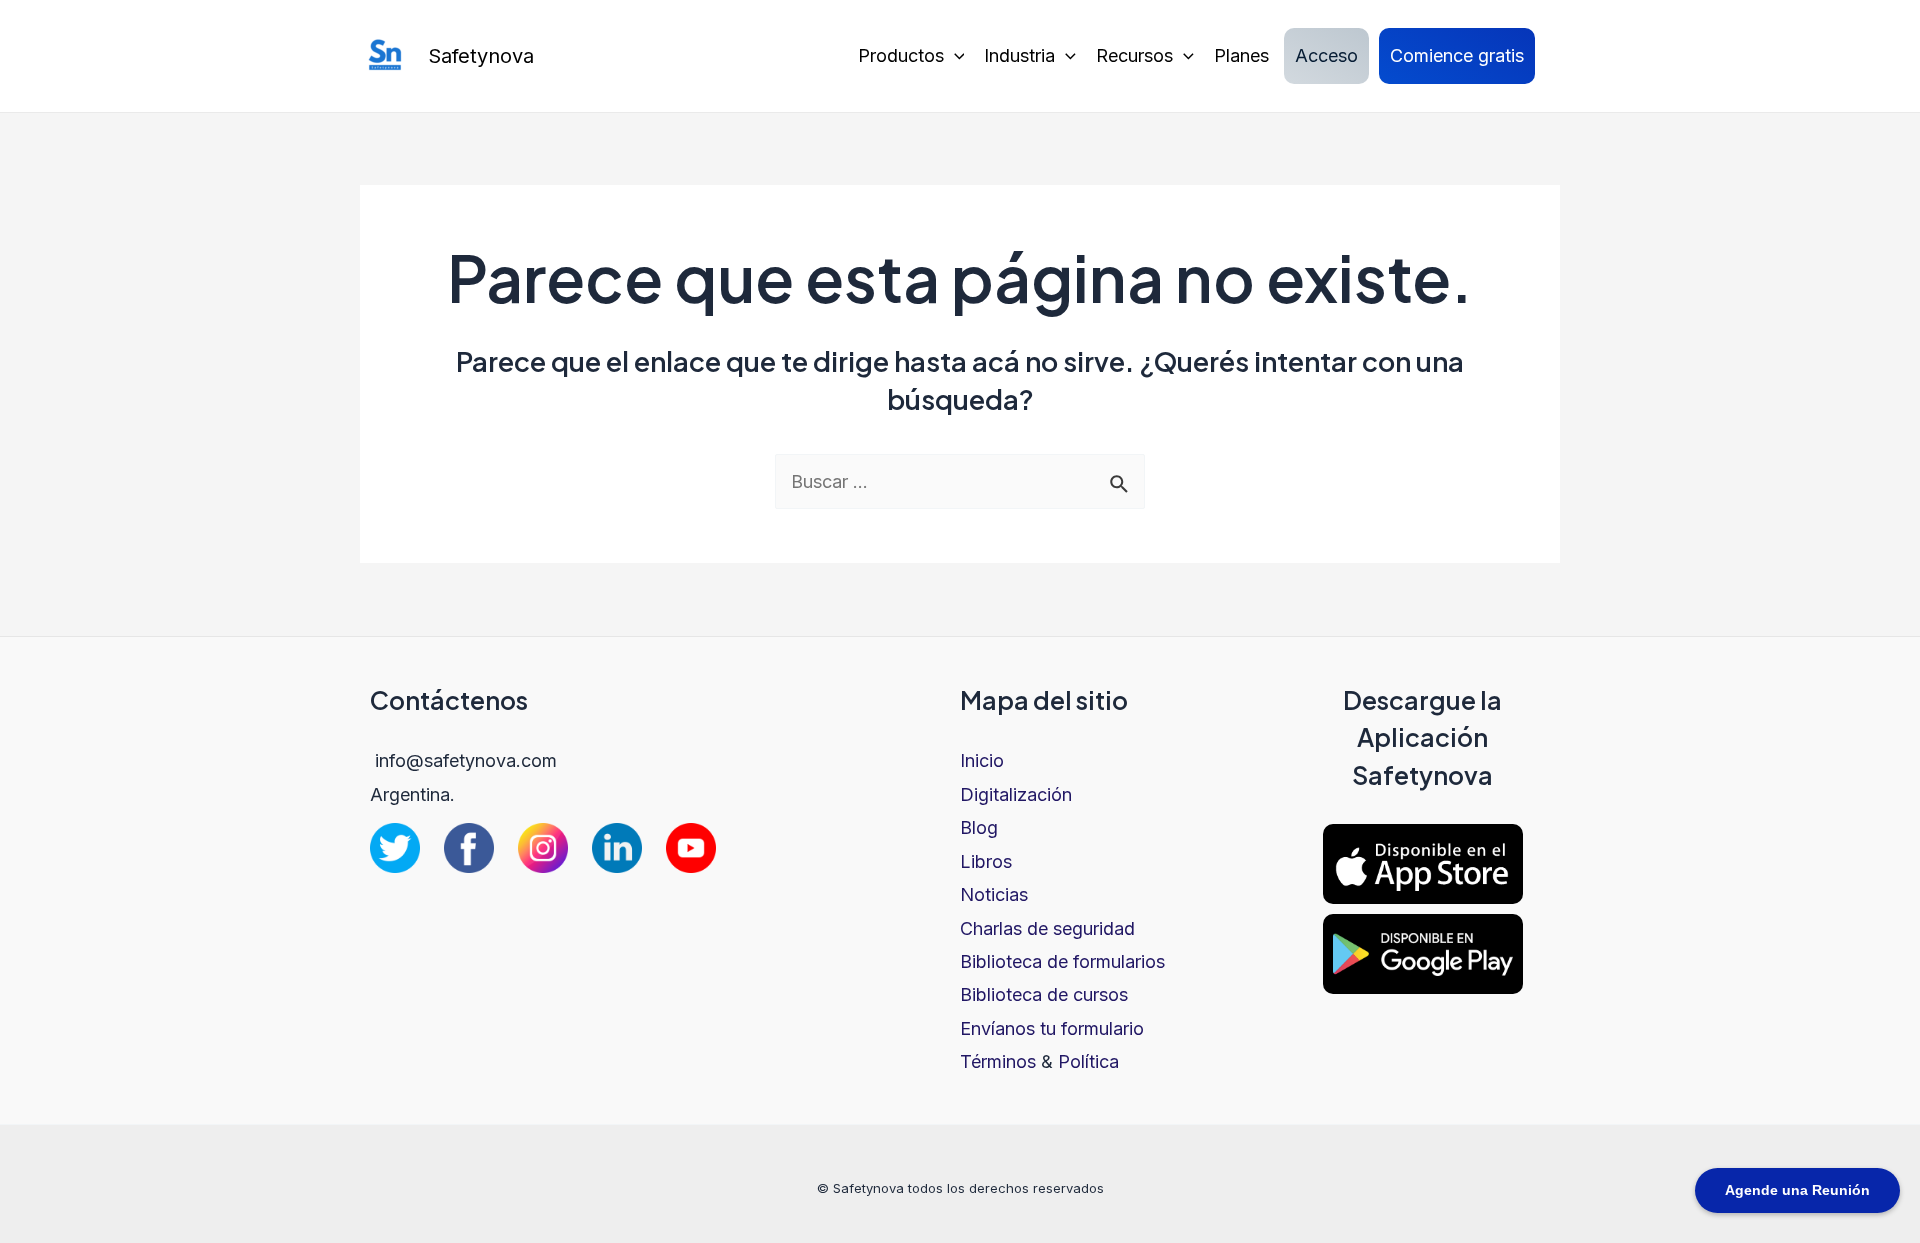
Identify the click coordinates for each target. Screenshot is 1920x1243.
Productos (901, 55)
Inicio (982, 760)
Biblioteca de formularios (1062, 961)
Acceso (1326, 55)
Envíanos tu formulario (1052, 1028)
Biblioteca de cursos (1044, 994)
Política (1088, 1061)
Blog (979, 827)
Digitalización (1016, 794)
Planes (1241, 55)
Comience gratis (1457, 55)
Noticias (994, 894)
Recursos (1134, 55)
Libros (986, 861)
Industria (1019, 55)
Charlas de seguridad (1047, 928)
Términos (998, 1061)
